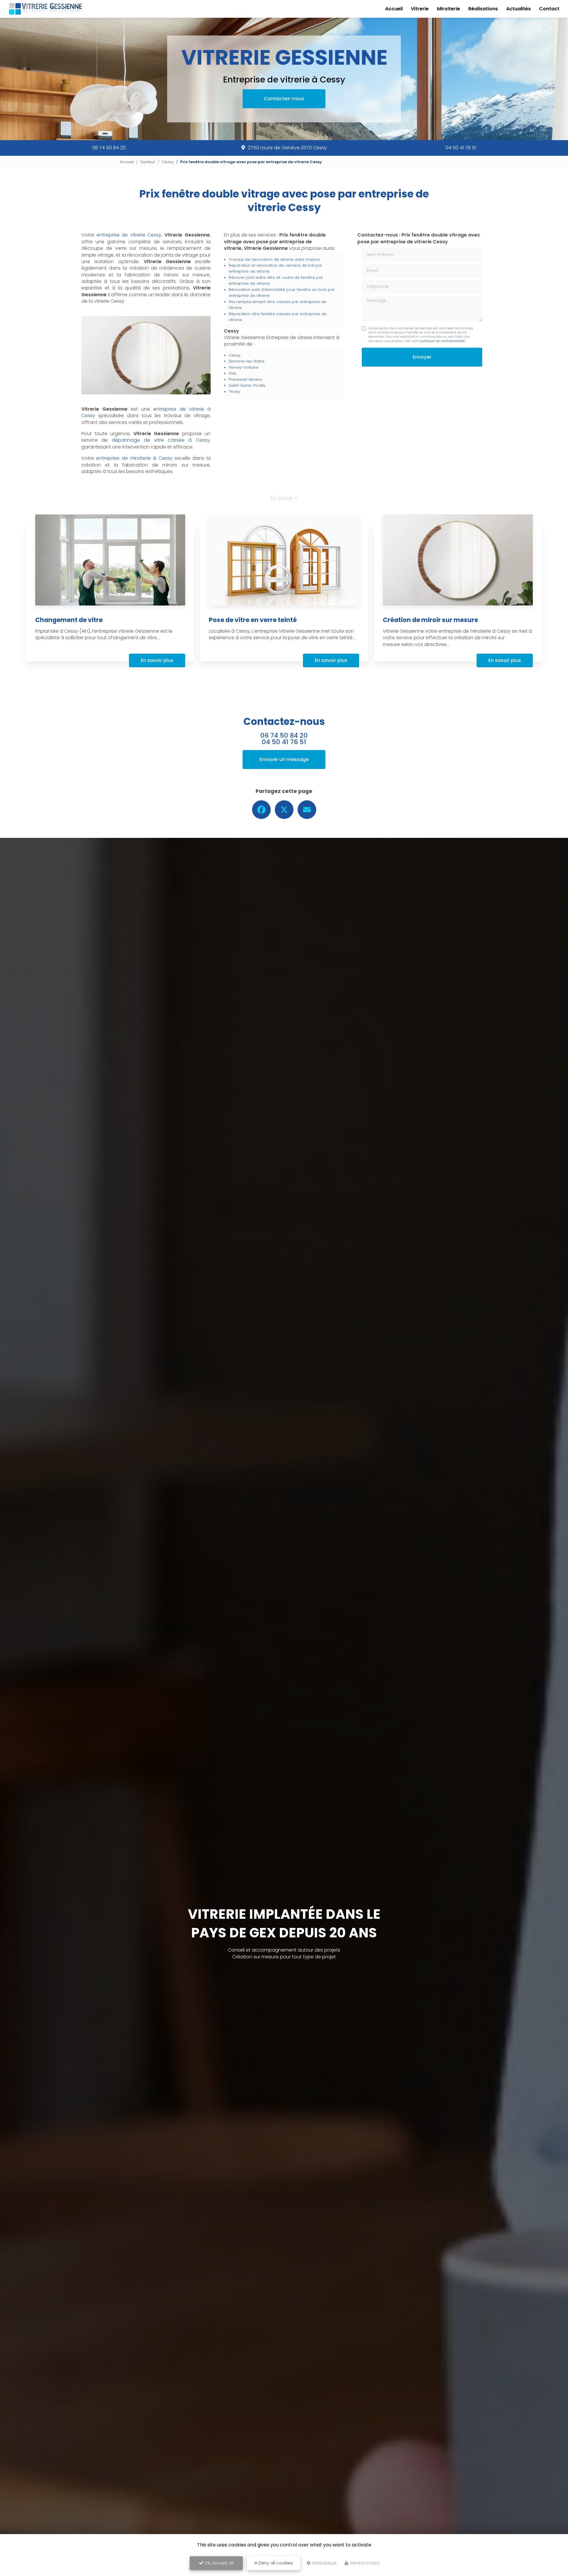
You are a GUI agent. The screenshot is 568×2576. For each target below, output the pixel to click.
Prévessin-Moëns (245, 379)
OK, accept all (218, 2563)
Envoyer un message (284, 759)
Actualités (518, 9)
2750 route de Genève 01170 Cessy (287, 148)
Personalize (324, 2563)
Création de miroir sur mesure (430, 620)
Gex (233, 373)
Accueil (394, 9)
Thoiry (234, 392)
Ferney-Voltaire (244, 367)
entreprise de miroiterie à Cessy (134, 458)
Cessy (168, 162)
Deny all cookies (275, 2563)
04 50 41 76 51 (461, 148)
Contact (549, 9)
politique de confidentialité (442, 341)
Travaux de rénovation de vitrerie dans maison (274, 259)
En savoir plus (157, 660)
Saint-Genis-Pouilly (247, 385)
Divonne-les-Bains (247, 361)
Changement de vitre (69, 620)
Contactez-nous (284, 99)
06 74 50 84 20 (109, 148)
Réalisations (483, 9)
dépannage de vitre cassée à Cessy (161, 440)
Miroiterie (448, 9)
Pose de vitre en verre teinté (253, 620)
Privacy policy (364, 2563)
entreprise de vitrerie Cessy (129, 235)
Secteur (148, 162)
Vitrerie (420, 9)
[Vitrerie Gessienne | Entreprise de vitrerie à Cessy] (45, 9)
